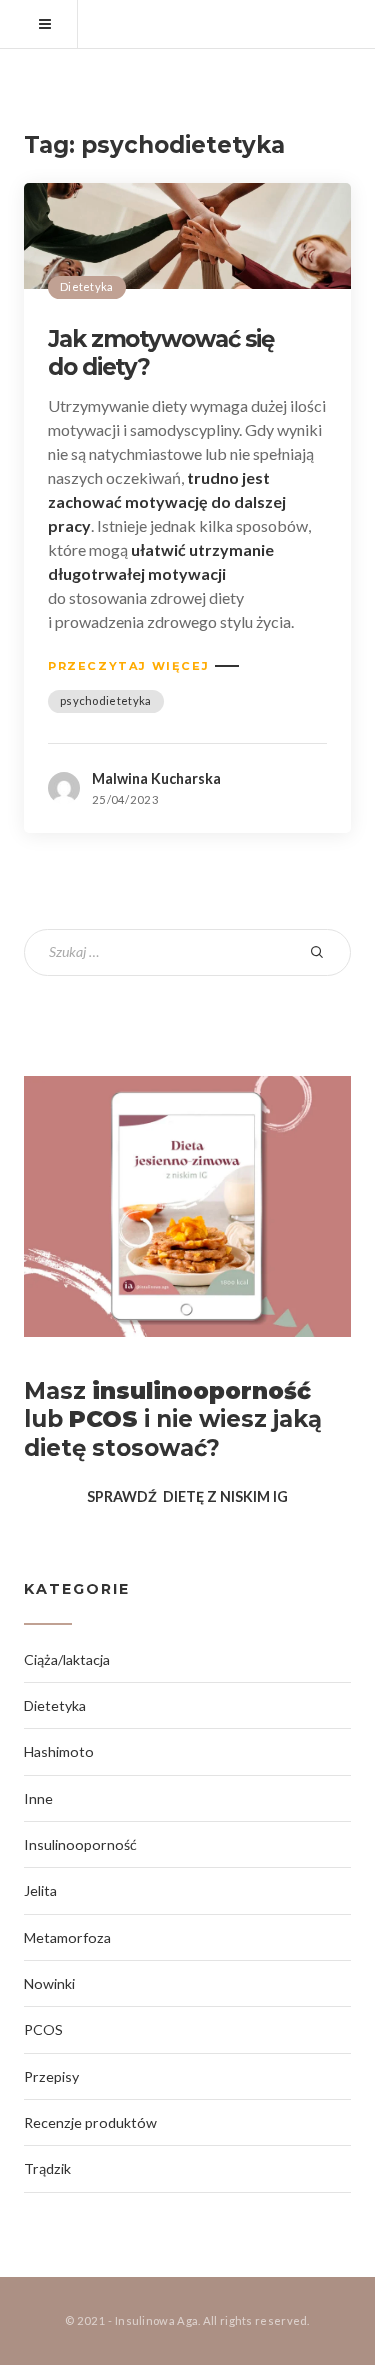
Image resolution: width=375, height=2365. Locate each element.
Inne (38, 1798)
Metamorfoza (67, 1937)
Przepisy (51, 2076)
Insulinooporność (80, 1844)
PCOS (43, 2029)
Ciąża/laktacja (67, 1659)
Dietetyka (87, 286)
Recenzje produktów (90, 2122)
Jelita (40, 1890)
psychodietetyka (106, 700)
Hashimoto (59, 1751)
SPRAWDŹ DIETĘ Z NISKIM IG (187, 1496)
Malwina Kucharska (156, 778)
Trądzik (47, 2168)
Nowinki (49, 1983)
